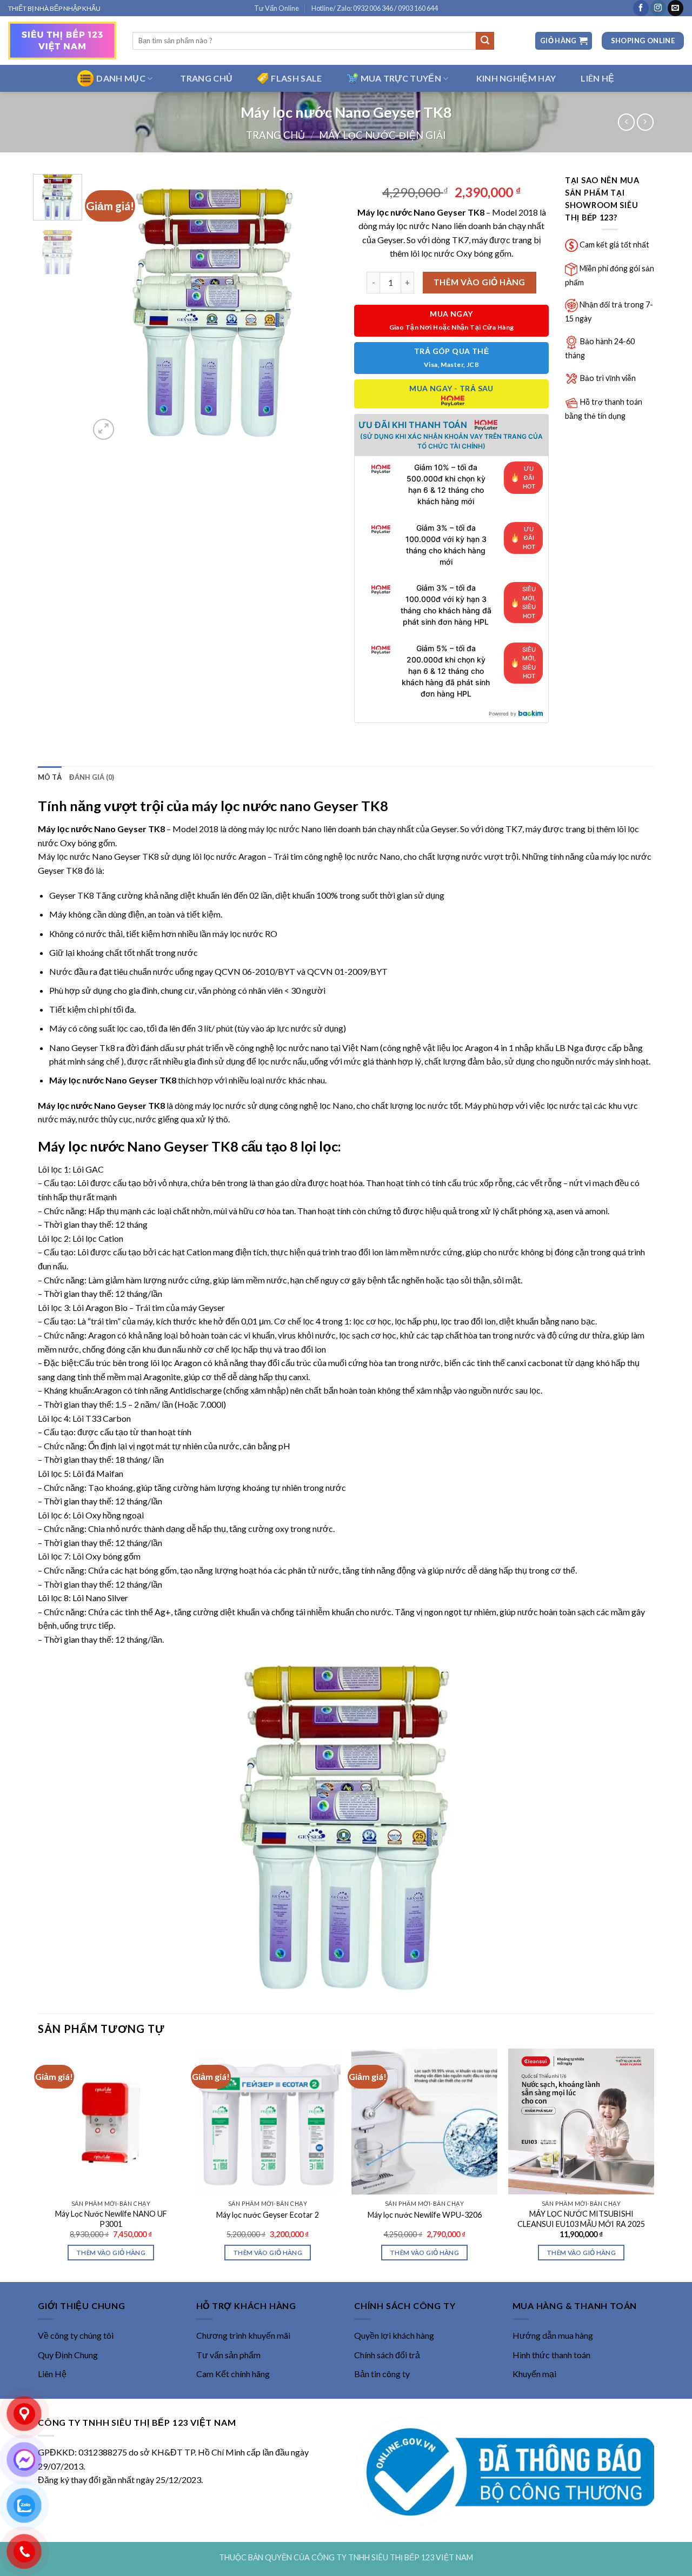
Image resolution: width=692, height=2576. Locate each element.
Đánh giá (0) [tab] (92, 777)
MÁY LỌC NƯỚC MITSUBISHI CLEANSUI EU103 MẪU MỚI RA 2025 (581, 2219)
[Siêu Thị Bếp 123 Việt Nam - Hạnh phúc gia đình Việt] (62, 41)
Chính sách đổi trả (387, 2355)
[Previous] (108, 308)
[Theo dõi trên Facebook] (641, 8)
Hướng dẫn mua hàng (553, 2335)
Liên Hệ (52, 2374)
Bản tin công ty (382, 2374)
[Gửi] (485, 41)
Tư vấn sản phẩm (228, 2355)
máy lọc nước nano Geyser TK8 (290, 806)
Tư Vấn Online (277, 8)
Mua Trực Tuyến (401, 78)
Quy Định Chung (68, 2355)
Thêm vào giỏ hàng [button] (111, 2253)
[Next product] (626, 122)
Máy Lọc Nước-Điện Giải (382, 135)
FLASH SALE (296, 78)
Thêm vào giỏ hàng (480, 282)
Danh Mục (121, 78)
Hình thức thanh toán (551, 2355)
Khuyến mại (534, 2374)
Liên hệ (597, 78)
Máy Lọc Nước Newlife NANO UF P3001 (111, 2219)
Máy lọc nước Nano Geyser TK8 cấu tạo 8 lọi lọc (188, 1146)
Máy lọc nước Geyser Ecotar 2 (268, 2215)
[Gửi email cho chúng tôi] (676, 8)
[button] (564, 41)
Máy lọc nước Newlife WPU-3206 (425, 2215)
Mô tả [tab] (50, 777)
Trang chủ (275, 135)
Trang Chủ (206, 78)
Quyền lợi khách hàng (394, 2335)
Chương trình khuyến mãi (243, 2335)
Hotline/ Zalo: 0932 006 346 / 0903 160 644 (375, 8)
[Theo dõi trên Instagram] (658, 8)
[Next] (320, 308)
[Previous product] (645, 122)
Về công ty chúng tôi (76, 2335)
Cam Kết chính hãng (233, 2374)
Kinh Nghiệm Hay (516, 78)
